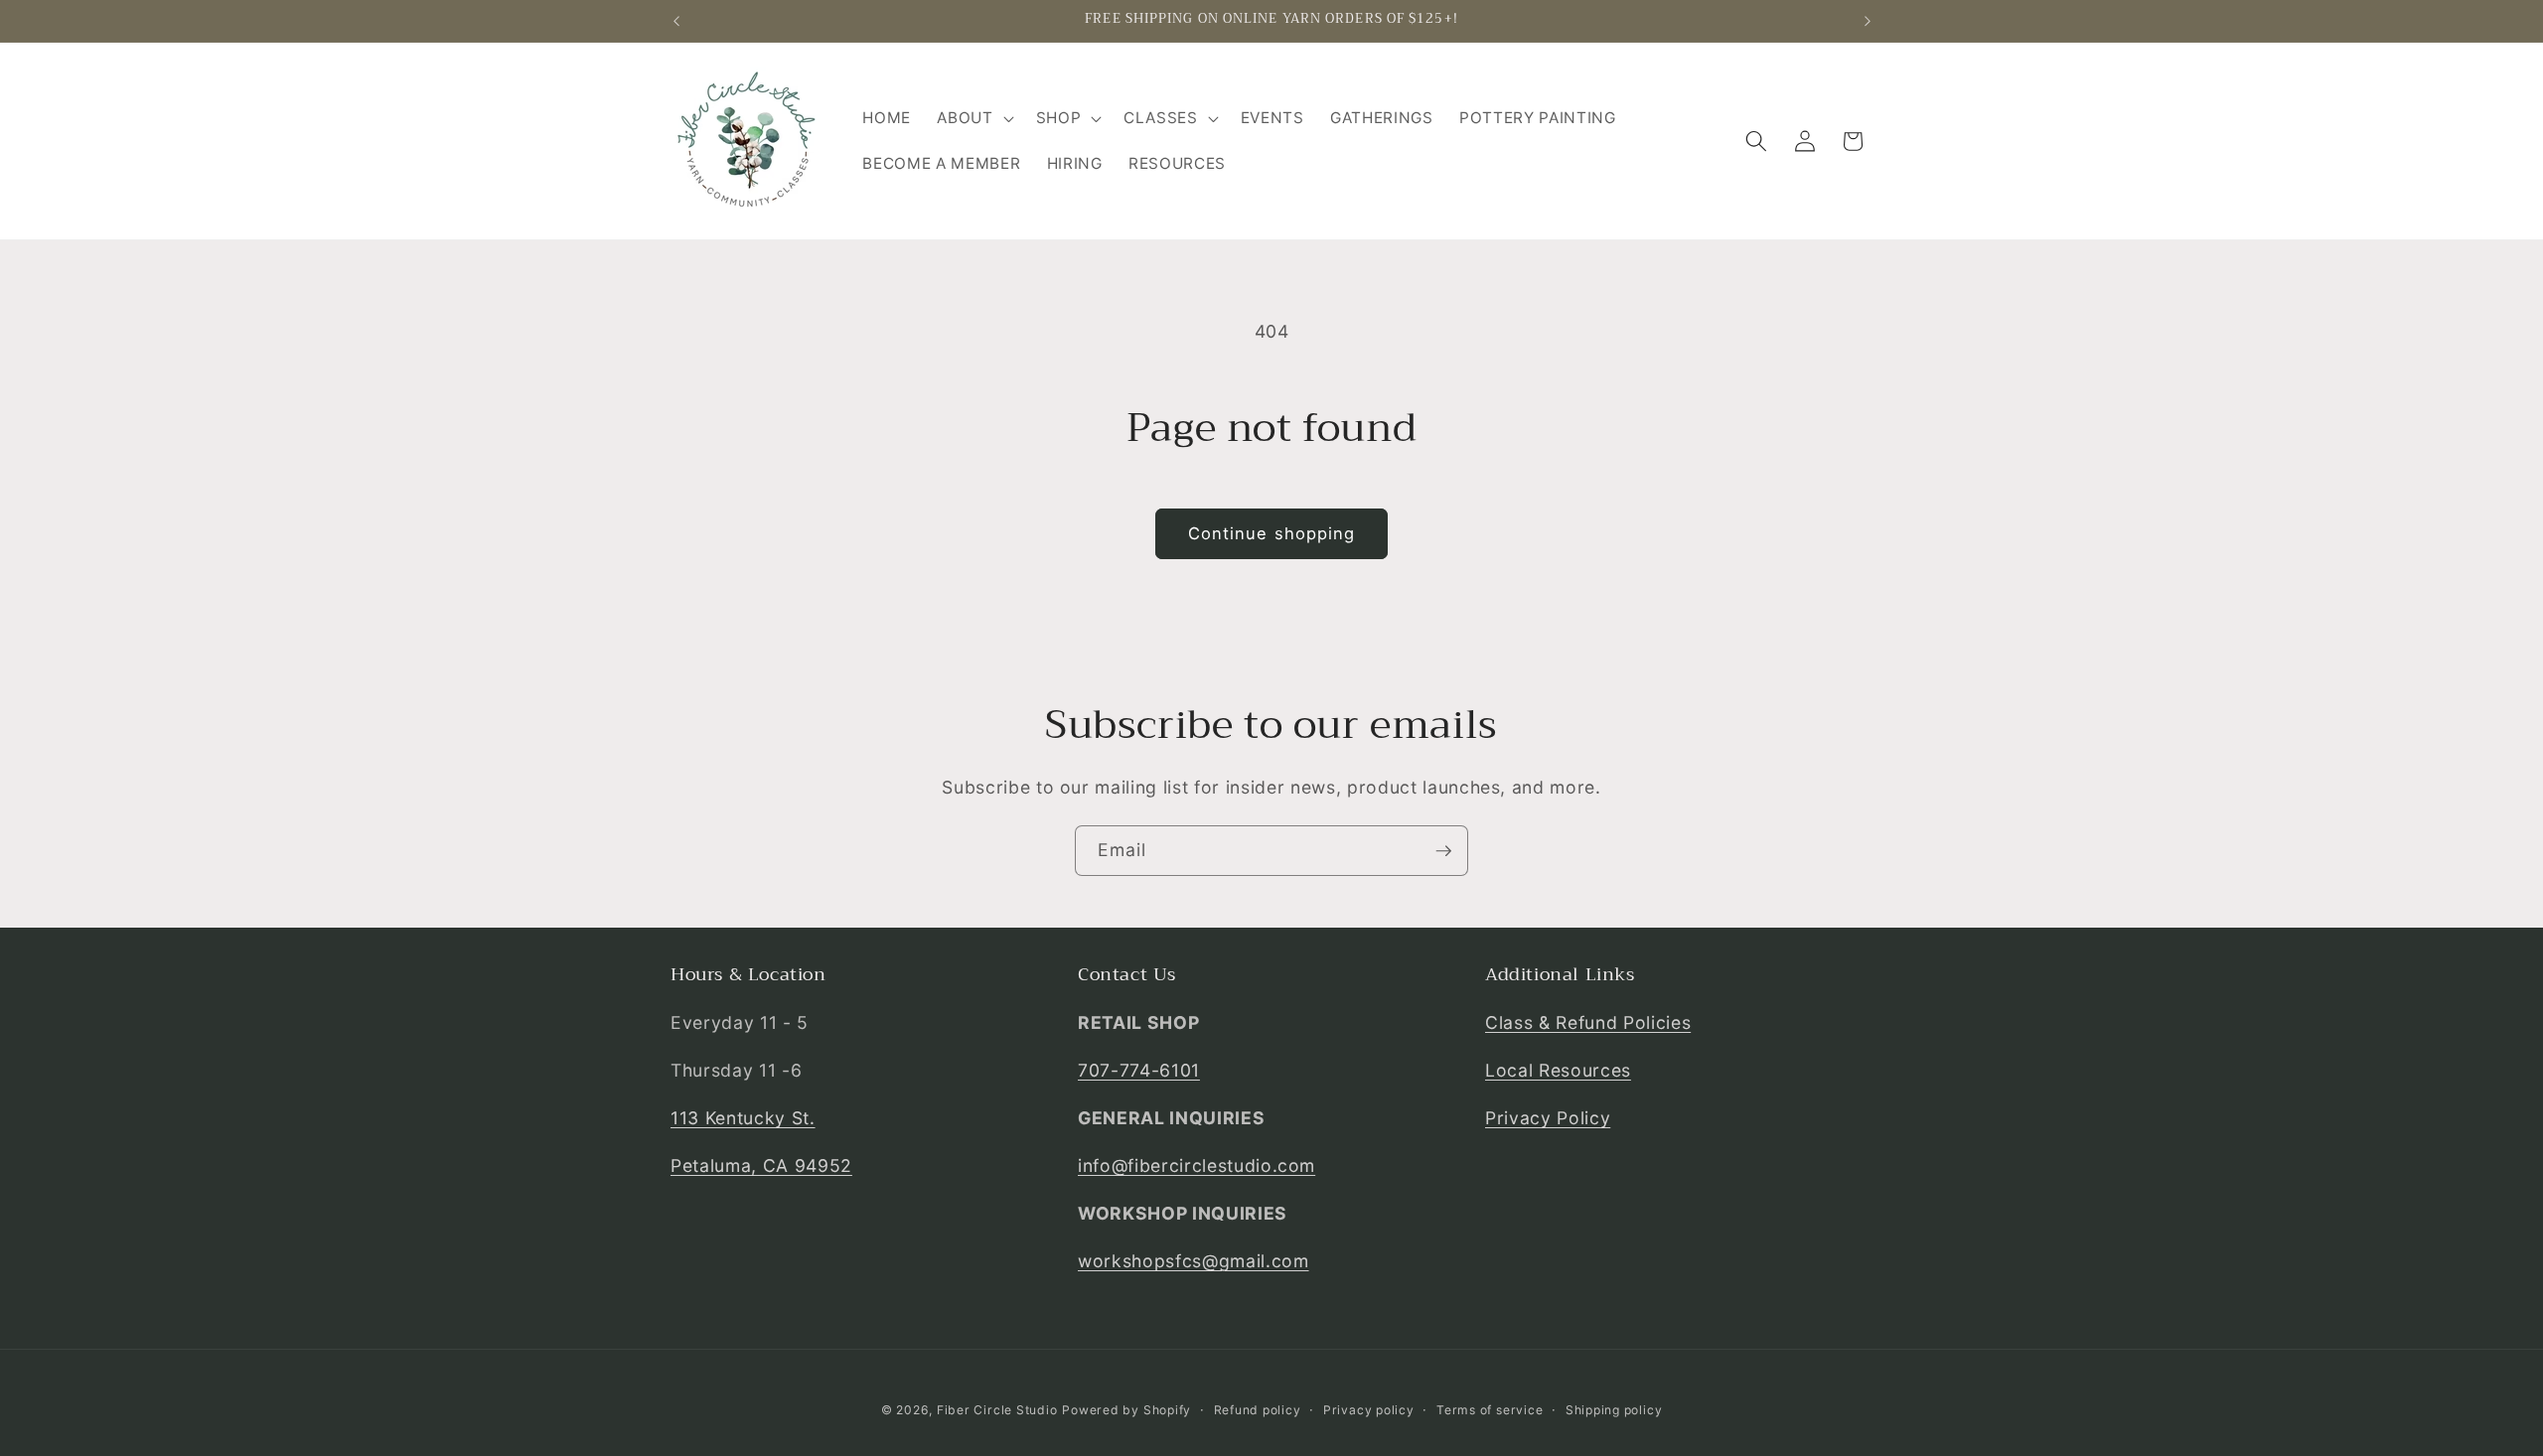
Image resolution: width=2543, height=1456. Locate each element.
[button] (973, 118)
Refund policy (1258, 1410)
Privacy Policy (1548, 1118)
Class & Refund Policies (1588, 1022)
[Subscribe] (1443, 851)
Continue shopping (1272, 533)
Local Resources (1558, 1070)
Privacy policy (1369, 1410)
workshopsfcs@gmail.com (1194, 1261)
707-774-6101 (1139, 1070)
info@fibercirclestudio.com (1197, 1165)
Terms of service (1490, 1410)
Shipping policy (1614, 1410)
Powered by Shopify (1126, 1410)
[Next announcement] (1868, 21)
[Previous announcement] (676, 21)
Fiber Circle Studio (997, 1410)
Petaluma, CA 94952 (761, 1165)
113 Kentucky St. (743, 1118)
